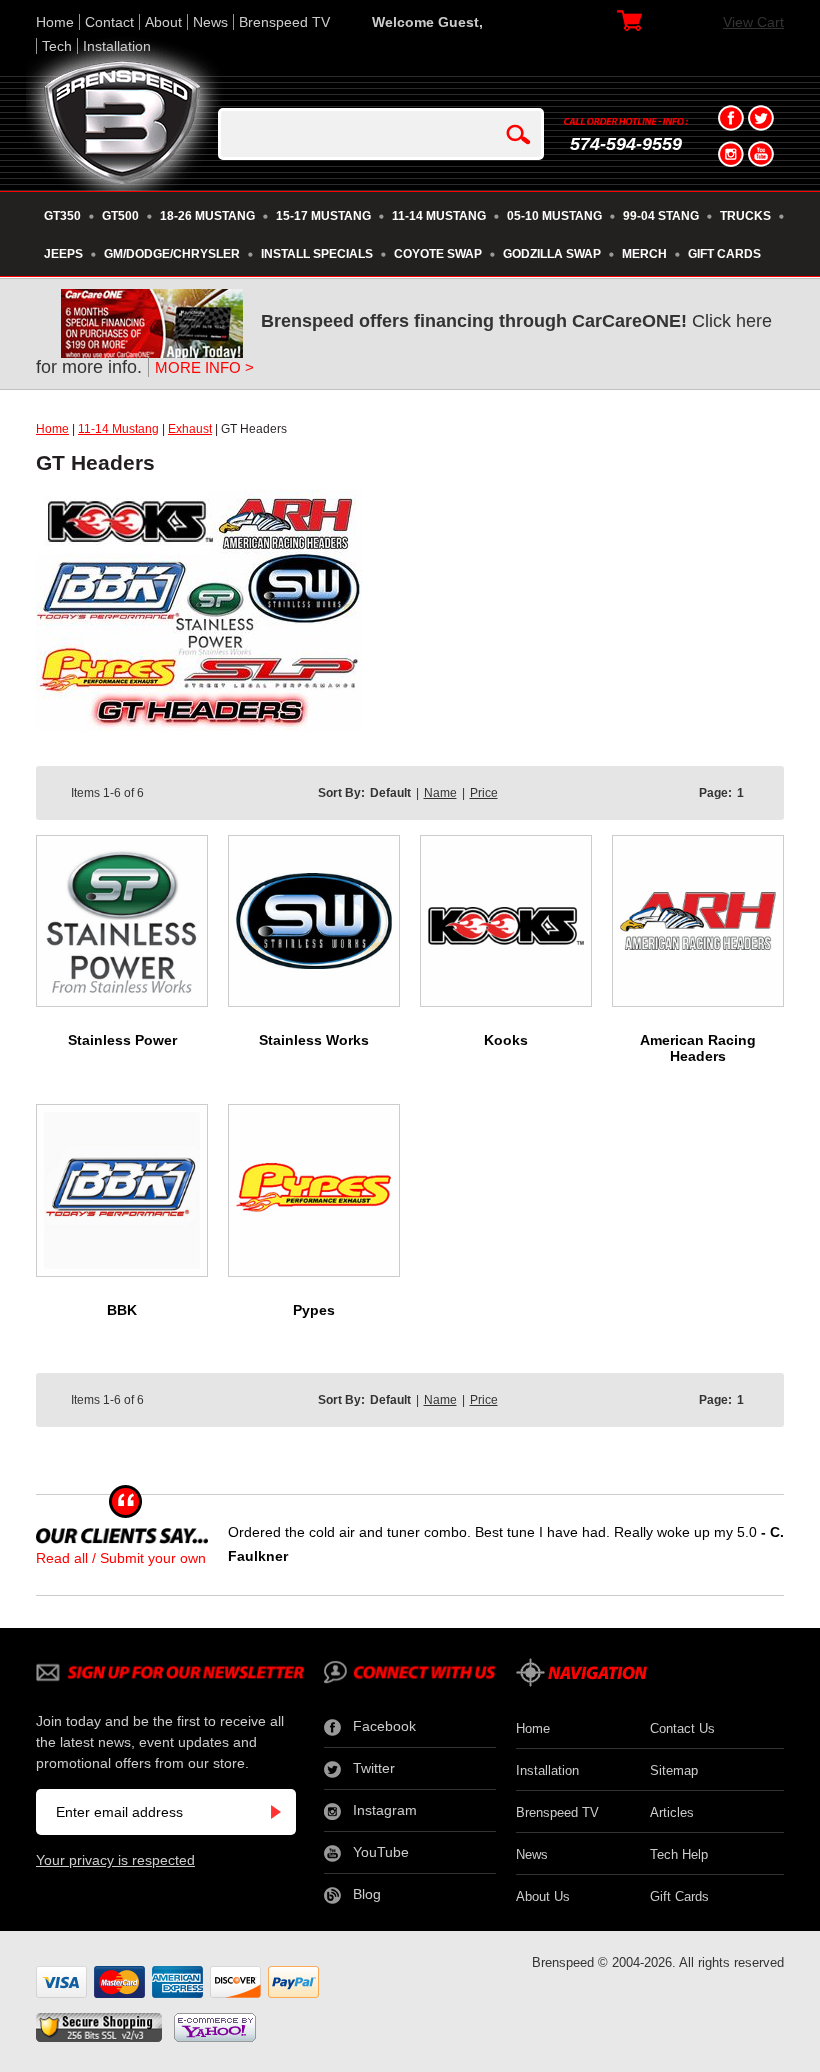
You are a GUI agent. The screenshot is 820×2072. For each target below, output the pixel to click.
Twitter (374, 1768)
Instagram (385, 1810)
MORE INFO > (204, 367)
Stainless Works (314, 1040)
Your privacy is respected (115, 1860)
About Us (543, 1896)
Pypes (314, 1310)
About (163, 22)
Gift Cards (679, 1896)
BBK (122, 1310)
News (210, 22)
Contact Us (682, 1728)
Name (440, 793)
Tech (57, 46)
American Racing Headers (698, 1048)
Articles (672, 1812)
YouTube (381, 1852)
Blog (367, 1894)
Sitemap (674, 1770)
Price (484, 793)
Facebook (384, 1726)
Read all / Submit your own (121, 1558)
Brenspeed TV (284, 22)
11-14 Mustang (118, 429)
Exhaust (190, 429)
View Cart (753, 22)
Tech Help (679, 1854)
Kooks (506, 1040)
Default (390, 793)
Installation (117, 46)
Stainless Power (122, 1040)
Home (55, 22)
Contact (109, 22)
